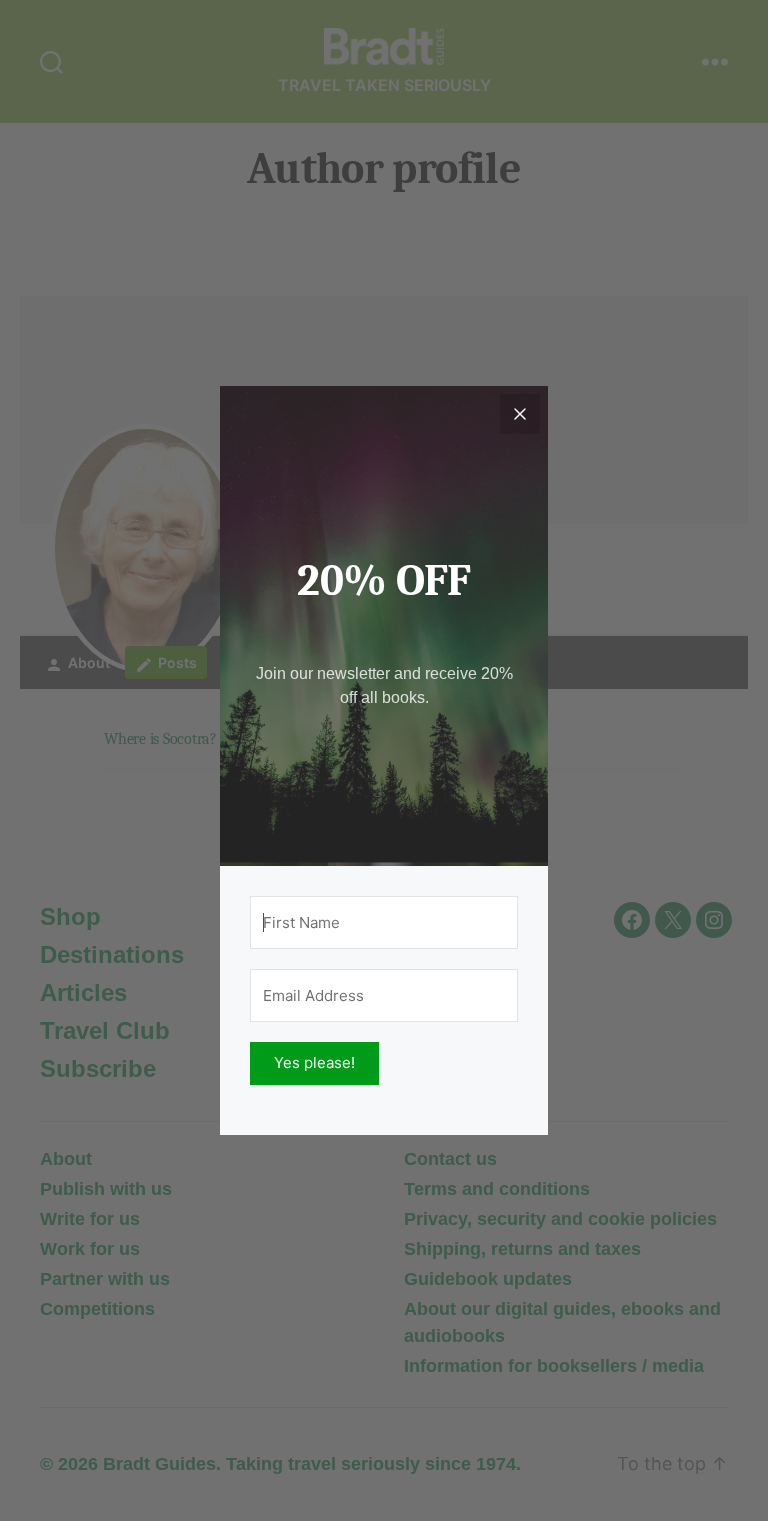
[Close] (520, 414)
